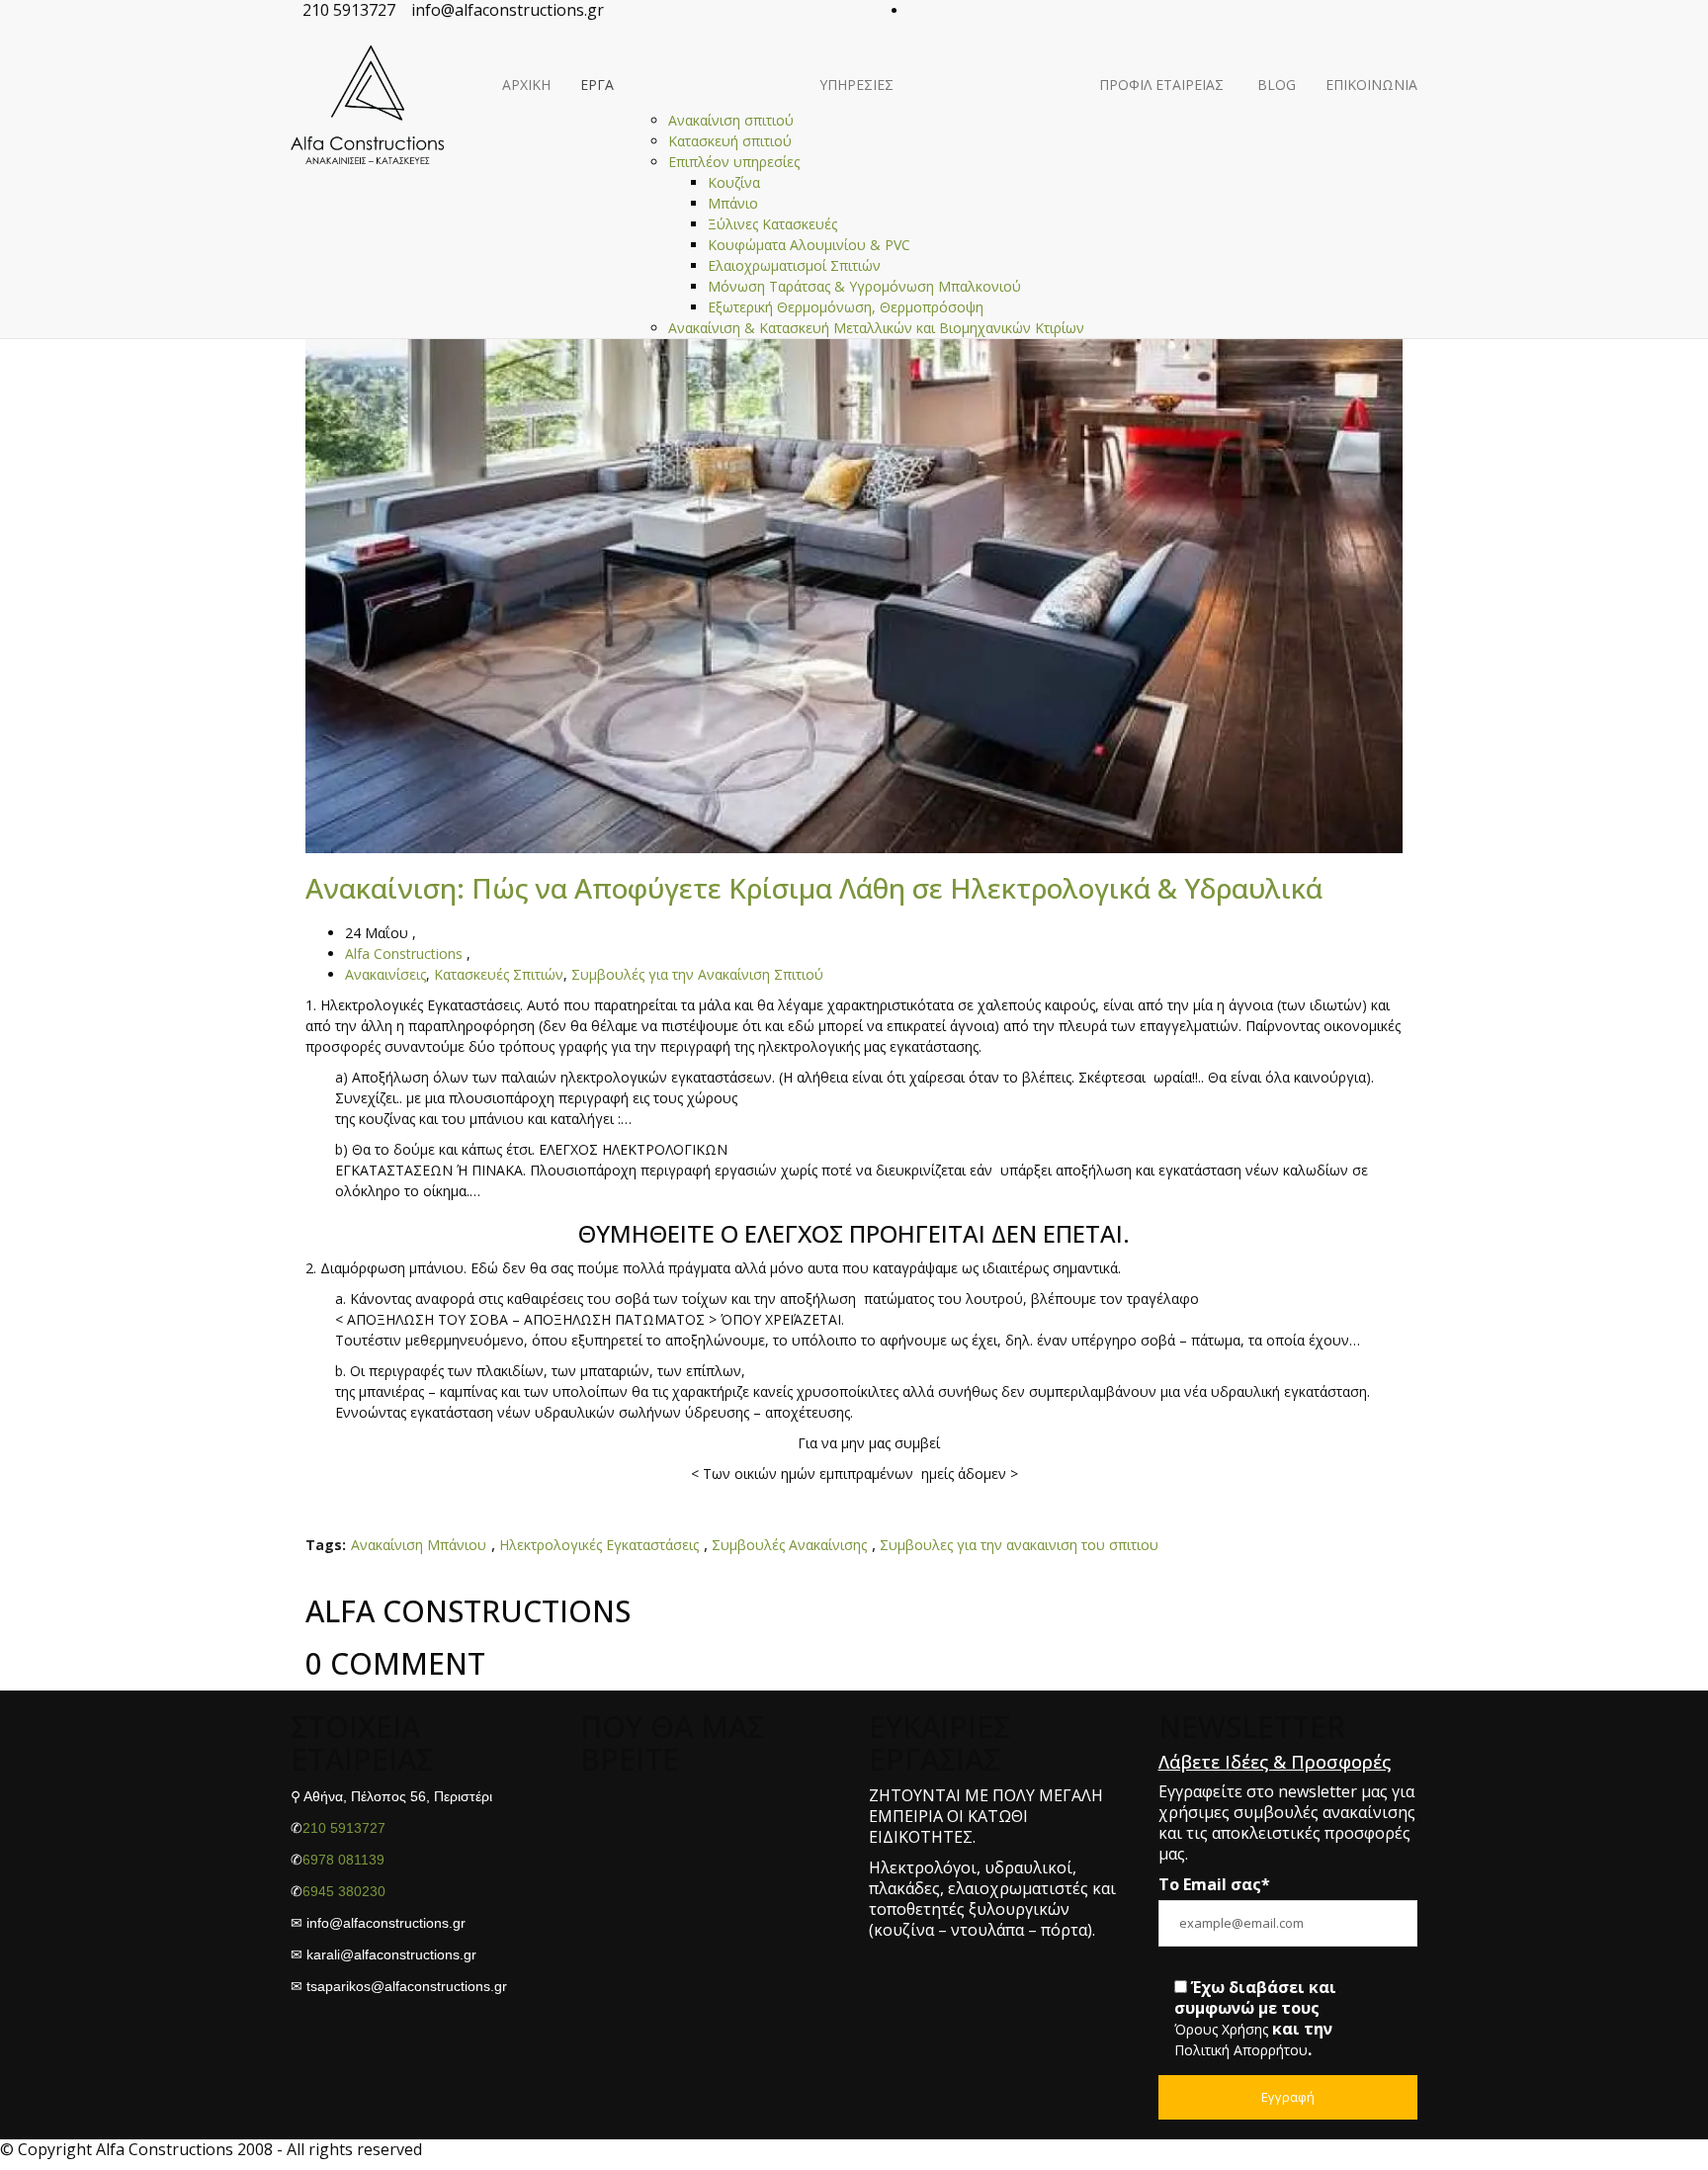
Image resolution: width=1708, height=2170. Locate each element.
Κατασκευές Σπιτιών (499, 975)
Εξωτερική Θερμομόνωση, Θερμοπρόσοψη (846, 308)
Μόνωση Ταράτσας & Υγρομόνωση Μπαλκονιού (864, 287)
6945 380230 (344, 1891)
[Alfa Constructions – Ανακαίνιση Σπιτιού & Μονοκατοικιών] (367, 55)
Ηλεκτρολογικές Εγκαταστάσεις (599, 1546)
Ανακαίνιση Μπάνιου (419, 1546)
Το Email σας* (1214, 1885)
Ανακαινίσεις (385, 975)
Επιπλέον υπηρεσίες (734, 163)
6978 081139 (343, 1860)
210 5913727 (344, 1828)
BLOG (1275, 85)
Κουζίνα (734, 183)
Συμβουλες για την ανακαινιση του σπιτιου (1019, 1546)
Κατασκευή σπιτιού (730, 142)
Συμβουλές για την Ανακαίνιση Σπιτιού (697, 975)
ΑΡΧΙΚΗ (526, 85)
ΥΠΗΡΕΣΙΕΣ (856, 85)
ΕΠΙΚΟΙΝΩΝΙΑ (1371, 85)
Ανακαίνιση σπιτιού (731, 121)
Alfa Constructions (404, 955)
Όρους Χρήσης (1221, 2030)
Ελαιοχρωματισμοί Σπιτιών (794, 266)
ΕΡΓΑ (597, 85)
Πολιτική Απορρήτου (1241, 2051)
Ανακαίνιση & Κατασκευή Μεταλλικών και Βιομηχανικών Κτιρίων (876, 329)
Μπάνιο (733, 204)
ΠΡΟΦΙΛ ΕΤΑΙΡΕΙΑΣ (1161, 85)
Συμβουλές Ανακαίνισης (789, 1546)
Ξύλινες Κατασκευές (772, 225)
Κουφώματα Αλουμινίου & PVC (809, 246)
